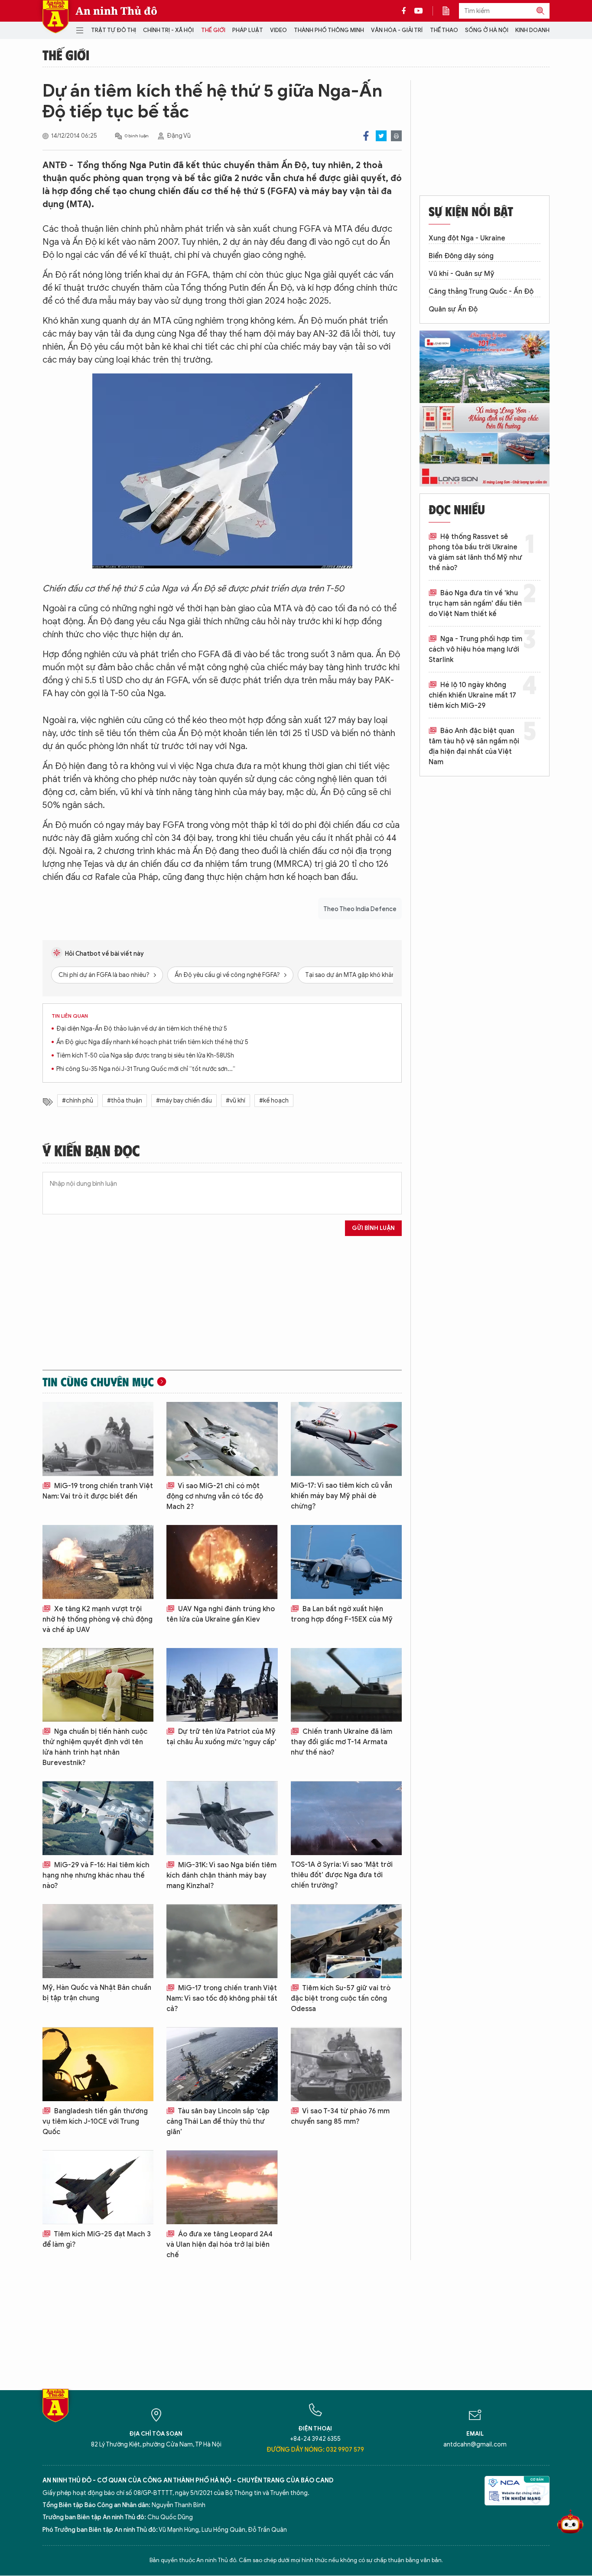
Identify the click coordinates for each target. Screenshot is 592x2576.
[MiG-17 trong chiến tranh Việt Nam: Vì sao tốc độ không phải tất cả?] (222, 1941)
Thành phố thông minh (329, 30)
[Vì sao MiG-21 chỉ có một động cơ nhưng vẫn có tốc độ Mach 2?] (222, 1439)
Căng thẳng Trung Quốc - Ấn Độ (481, 292)
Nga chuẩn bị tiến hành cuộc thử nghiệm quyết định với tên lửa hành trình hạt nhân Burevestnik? (95, 1747)
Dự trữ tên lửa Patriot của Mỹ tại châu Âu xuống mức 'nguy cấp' (221, 1737)
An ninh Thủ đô (116, 11)
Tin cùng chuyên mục (98, 1382)
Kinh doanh (532, 30)
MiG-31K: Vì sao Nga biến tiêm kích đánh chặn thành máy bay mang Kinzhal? (221, 1875)
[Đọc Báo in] (450, 11)
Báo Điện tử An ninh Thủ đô (55, 17)
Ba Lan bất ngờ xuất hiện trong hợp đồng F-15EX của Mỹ (342, 1614)
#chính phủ (78, 1101)
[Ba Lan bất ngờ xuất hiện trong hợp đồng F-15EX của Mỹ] (346, 1562)
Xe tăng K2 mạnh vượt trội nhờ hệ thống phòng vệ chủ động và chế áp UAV (98, 1619)
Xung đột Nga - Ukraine (467, 238)
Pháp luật (248, 30)
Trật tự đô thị (114, 30)
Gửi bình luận (373, 1228)
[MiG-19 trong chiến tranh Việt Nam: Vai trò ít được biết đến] (98, 1439)
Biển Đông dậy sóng (461, 256)
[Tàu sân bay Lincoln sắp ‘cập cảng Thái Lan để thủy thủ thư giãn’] (222, 2064)
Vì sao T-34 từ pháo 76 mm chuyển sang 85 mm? (340, 2116)
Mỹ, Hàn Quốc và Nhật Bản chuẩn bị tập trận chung (97, 1993)
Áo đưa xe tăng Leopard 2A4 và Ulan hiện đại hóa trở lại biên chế (220, 2245)
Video (278, 30)
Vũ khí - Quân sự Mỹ (462, 274)
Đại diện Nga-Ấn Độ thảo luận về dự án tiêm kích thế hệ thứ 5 (142, 1029)
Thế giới (213, 30)
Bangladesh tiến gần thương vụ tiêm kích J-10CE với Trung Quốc (95, 2122)
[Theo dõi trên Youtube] (419, 11)
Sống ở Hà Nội (487, 30)
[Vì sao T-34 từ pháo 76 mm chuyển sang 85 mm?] (346, 2064)
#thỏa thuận (125, 1101)
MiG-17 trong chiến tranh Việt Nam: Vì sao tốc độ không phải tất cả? (222, 1999)
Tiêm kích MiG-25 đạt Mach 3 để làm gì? (97, 2239)
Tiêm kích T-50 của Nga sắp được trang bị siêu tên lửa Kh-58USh (145, 1056)
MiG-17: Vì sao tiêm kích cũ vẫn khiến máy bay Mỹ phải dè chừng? (342, 1496)
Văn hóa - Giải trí (397, 30)
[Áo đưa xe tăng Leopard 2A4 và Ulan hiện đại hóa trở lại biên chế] (222, 2187)
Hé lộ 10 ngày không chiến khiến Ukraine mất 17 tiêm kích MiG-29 (472, 695)
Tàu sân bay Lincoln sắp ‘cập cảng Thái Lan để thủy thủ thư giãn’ (218, 2122)
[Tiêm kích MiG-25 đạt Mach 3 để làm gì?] (98, 2187)
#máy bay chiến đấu (184, 1101)
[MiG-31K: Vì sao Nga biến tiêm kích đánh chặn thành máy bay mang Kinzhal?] (222, 1818)
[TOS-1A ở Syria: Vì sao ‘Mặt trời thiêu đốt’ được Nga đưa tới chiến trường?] (346, 1818)
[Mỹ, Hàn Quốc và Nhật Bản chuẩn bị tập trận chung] (98, 1941)
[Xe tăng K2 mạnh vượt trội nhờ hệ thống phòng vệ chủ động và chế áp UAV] (98, 1562)
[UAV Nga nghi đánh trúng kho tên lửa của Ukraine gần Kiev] (222, 1562)
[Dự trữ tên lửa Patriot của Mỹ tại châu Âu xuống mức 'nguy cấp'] (222, 1685)
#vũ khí (236, 1101)
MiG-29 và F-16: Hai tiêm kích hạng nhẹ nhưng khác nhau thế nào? (96, 1875)
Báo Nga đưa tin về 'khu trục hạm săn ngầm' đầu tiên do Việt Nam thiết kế (475, 603)
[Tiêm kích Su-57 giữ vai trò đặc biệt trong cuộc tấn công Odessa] (346, 1941)
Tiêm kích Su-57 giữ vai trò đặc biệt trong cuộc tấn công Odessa (341, 1999)
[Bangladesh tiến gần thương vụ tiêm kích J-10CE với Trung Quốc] (98, 2064)
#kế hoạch (274, 1101)
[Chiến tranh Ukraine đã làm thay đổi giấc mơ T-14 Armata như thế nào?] (346, 1685)
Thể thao (444, 30)
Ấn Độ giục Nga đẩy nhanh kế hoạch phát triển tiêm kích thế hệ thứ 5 (152, 1042)
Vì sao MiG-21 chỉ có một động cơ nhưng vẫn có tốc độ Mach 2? (215, 1496)
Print (396, 136)
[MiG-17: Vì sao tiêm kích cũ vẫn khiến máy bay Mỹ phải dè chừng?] (346, 1439)
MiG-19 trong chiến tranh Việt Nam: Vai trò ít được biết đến (98, 1491)
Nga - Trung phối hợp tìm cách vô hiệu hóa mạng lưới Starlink (475, 649)
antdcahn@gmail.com (475, 2445)
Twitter (381, 136)
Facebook (366, 136)
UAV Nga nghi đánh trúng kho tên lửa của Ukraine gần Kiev (221, 1614)
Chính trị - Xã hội (168, 30)
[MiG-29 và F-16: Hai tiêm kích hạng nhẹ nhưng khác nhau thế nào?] (98, 1818)
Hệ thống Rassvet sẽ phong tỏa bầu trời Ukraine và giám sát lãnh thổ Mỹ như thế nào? (475, 552)
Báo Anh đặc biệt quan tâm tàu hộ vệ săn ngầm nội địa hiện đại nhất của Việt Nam (474, 746)
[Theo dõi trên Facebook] (406, 11)
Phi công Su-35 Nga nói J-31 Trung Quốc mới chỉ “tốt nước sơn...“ (146, 1069)
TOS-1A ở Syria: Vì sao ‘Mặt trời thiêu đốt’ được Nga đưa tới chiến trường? (342, 1875)
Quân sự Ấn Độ (453, 309)
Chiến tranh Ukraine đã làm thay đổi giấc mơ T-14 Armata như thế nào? (342, 1742)
